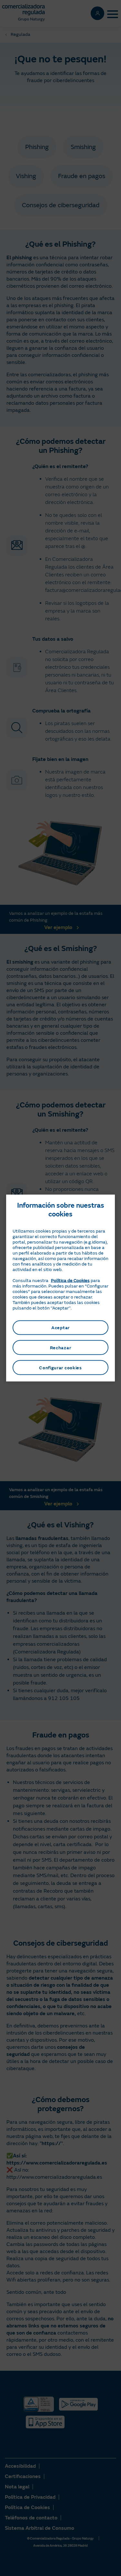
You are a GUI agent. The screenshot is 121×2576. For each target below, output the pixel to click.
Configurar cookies (60, 1368)
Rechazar (61, 1347)
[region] (61, 1288)
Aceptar (60, 1327)
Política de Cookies (70, 1280)
